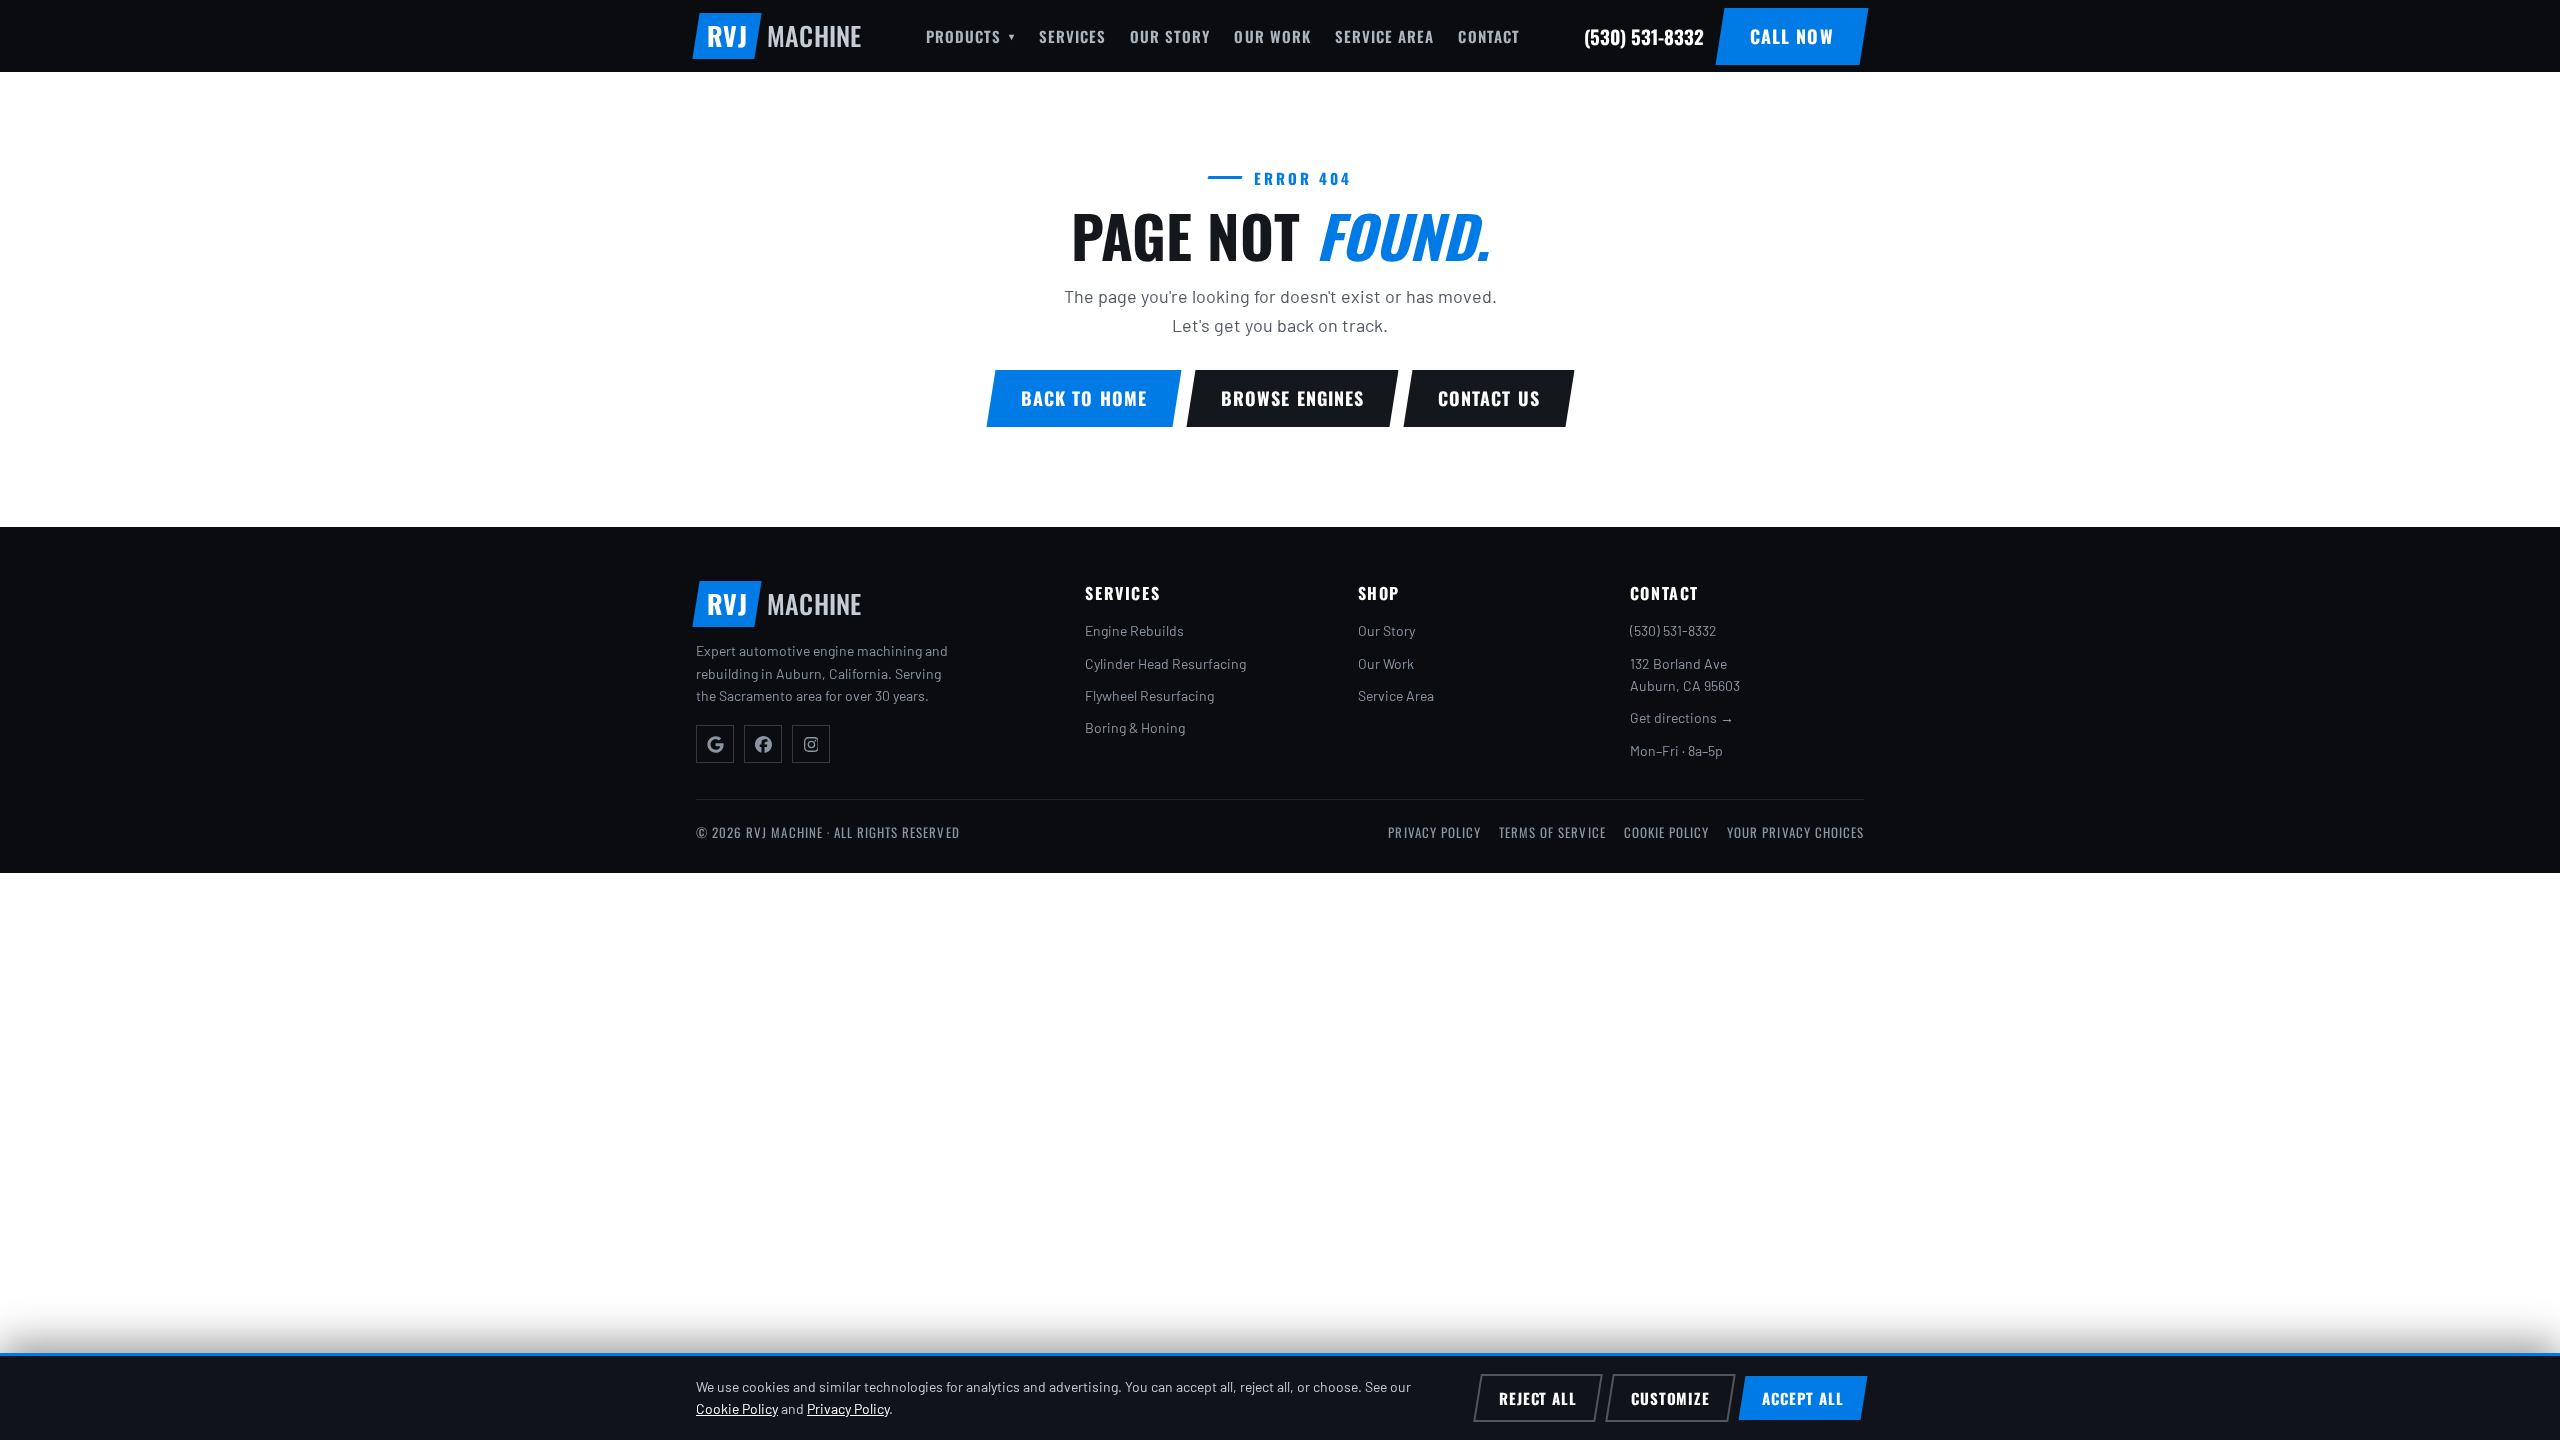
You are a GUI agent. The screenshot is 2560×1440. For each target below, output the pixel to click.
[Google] (715, 744)
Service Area (1385, 36)
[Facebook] (763, 744)
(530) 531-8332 (1673, 630)
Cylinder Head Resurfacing (1165, 663)
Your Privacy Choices (1795, 832)
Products (970, 36)
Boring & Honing (1135, 727)
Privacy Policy (1434, 832)
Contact (1488, 36)
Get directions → (1682, 717)
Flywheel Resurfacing (1149, 695)
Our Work (1272, 36)
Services (1072, 36)
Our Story (1170, 36)
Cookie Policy (1667, 832)
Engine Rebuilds (1134, 630)
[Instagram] (811, 744)
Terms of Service (1552, 832)
